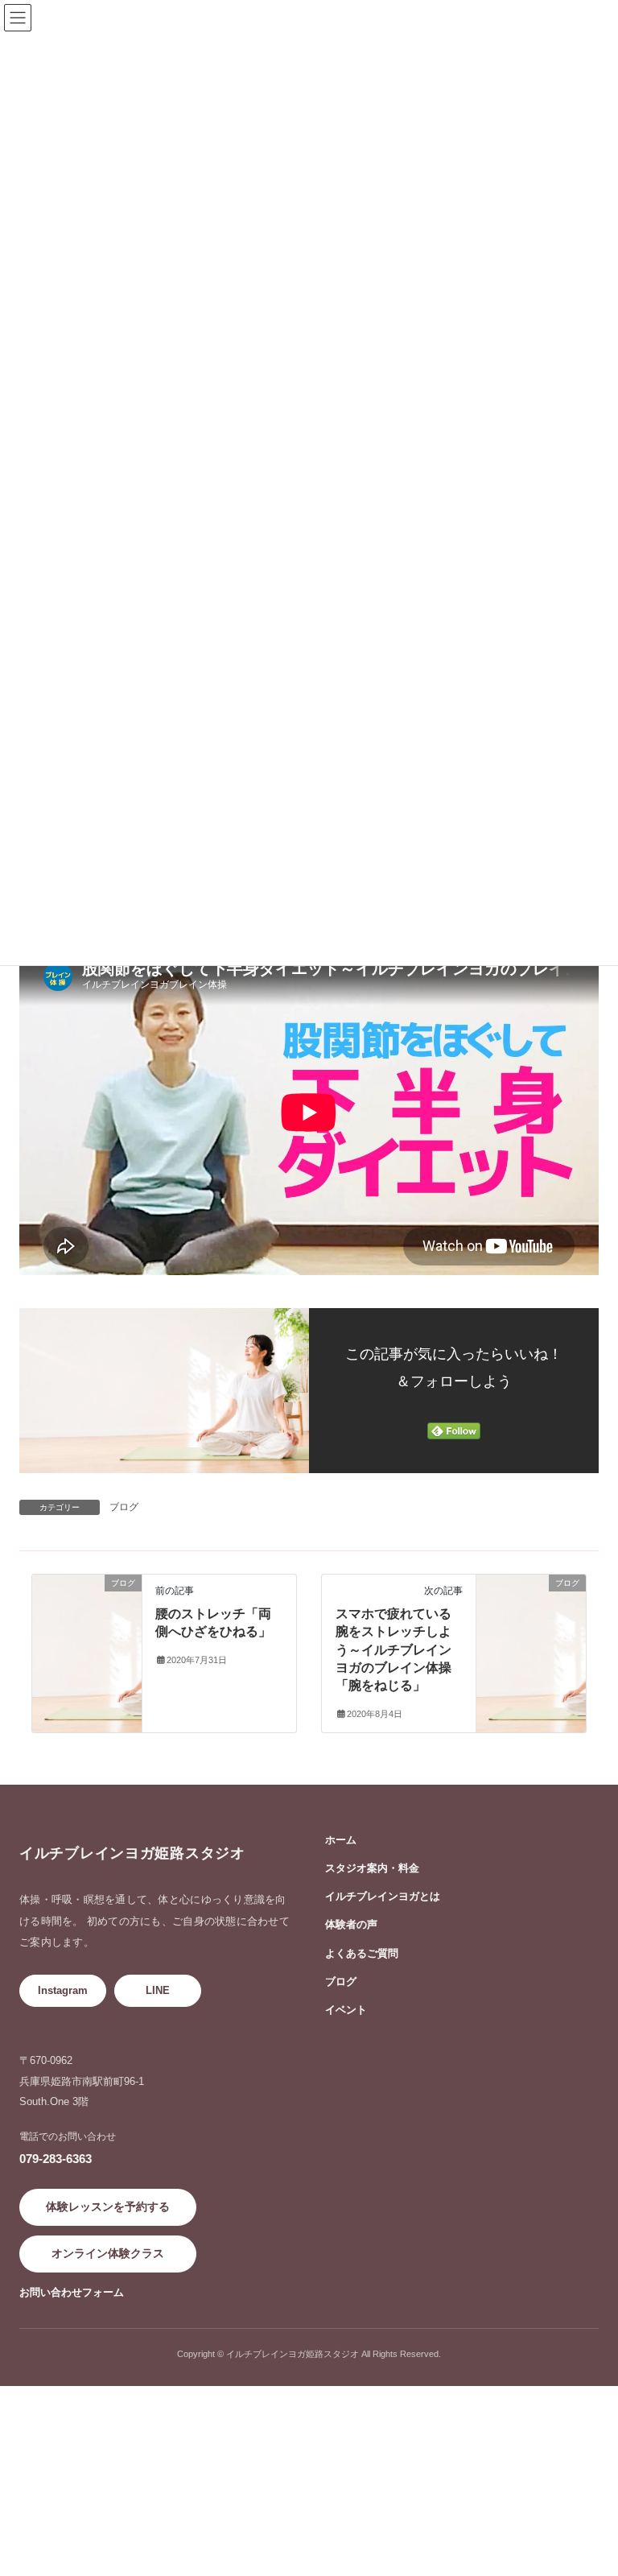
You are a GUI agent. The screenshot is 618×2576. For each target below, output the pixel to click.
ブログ (124, 1507)
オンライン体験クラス (108, 2253)
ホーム (341, 1840)
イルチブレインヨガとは (383, 1896)
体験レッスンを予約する (108, 2207)
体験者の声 (351, 1924)
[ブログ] (87, 1598)
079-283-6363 (56, 2159)
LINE (158, 1990)
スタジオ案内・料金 (372, 1868)
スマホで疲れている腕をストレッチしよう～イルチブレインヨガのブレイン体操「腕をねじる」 (393, 1650)
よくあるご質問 (362, 1953)
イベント (346, 2010)
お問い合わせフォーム (72, 2292)
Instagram (63, 1990)
